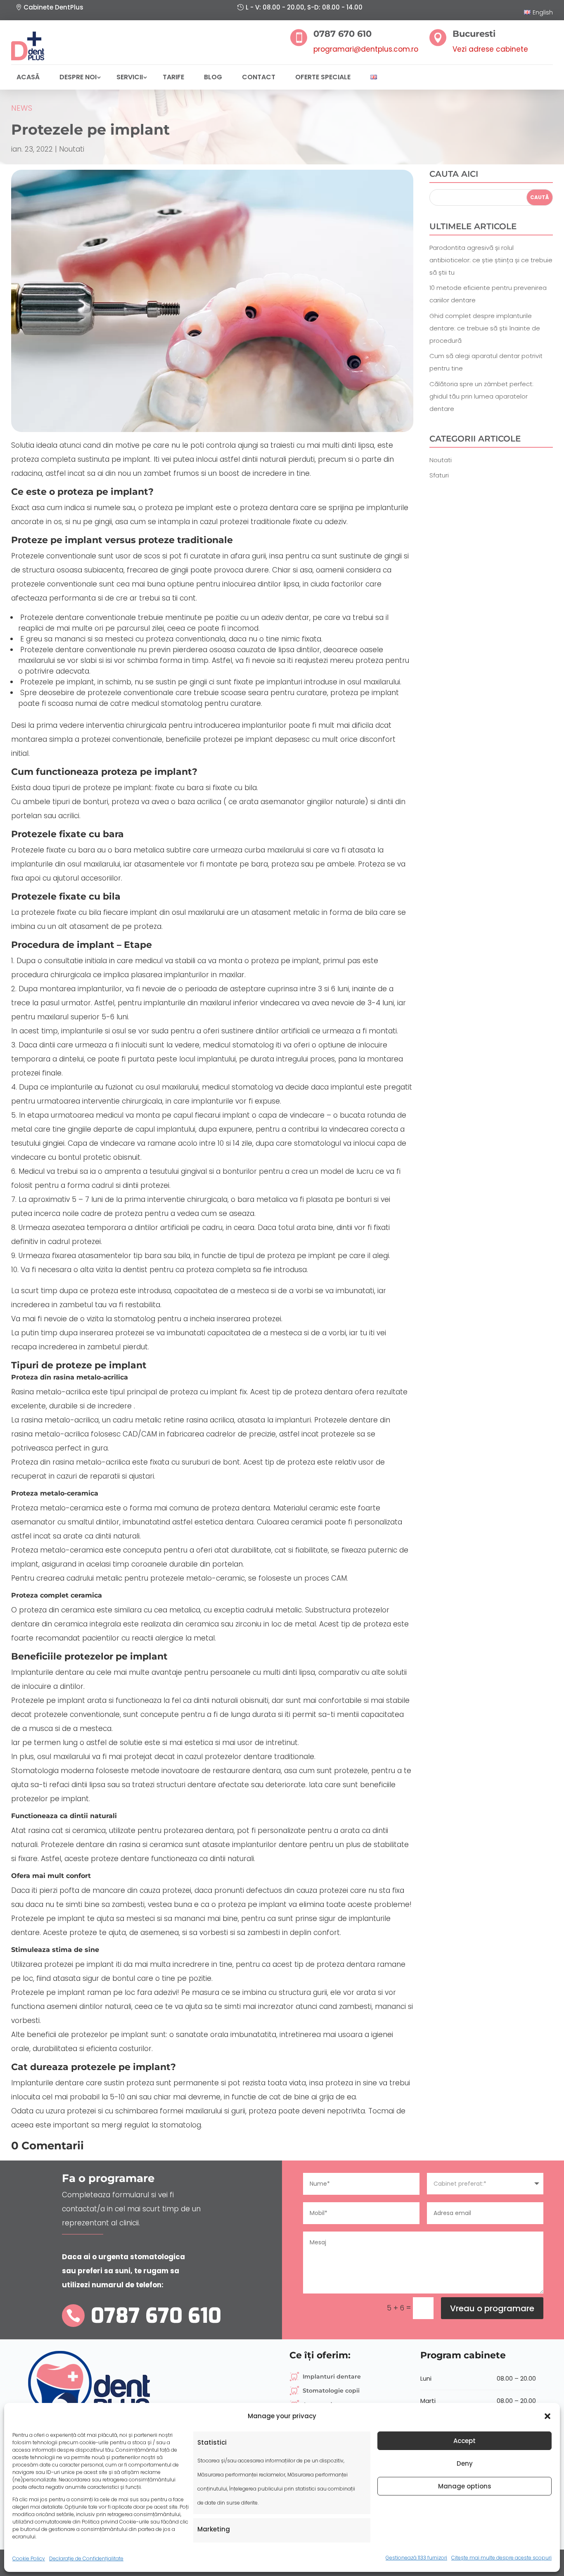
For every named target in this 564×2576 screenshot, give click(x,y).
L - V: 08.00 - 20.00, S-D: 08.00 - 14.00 (304, 7)
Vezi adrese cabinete (490, 49)
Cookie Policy (29, 2558)
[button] (547, 2416)
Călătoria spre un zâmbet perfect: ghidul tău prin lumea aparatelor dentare (481, 396)
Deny (465, 2463)
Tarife (173, 77)
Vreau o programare (492, 2308)
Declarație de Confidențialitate (86, 2558)
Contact (259, 77)
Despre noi (78, 77)
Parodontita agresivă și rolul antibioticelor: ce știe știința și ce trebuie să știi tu (491, 260)
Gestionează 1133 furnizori (416, 2558)
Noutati (72, 149)
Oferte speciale (323, 77)
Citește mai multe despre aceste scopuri (501, 2558)
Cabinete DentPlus (53, 7)
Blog (213, 77)
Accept (464, 2441)
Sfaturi (439, 475)
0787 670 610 (156, 2316)
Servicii (130, 77)
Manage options (465, 2486)
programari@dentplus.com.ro (366, 49)
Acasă (28, 77)
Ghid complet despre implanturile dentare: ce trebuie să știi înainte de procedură (485, 328)
